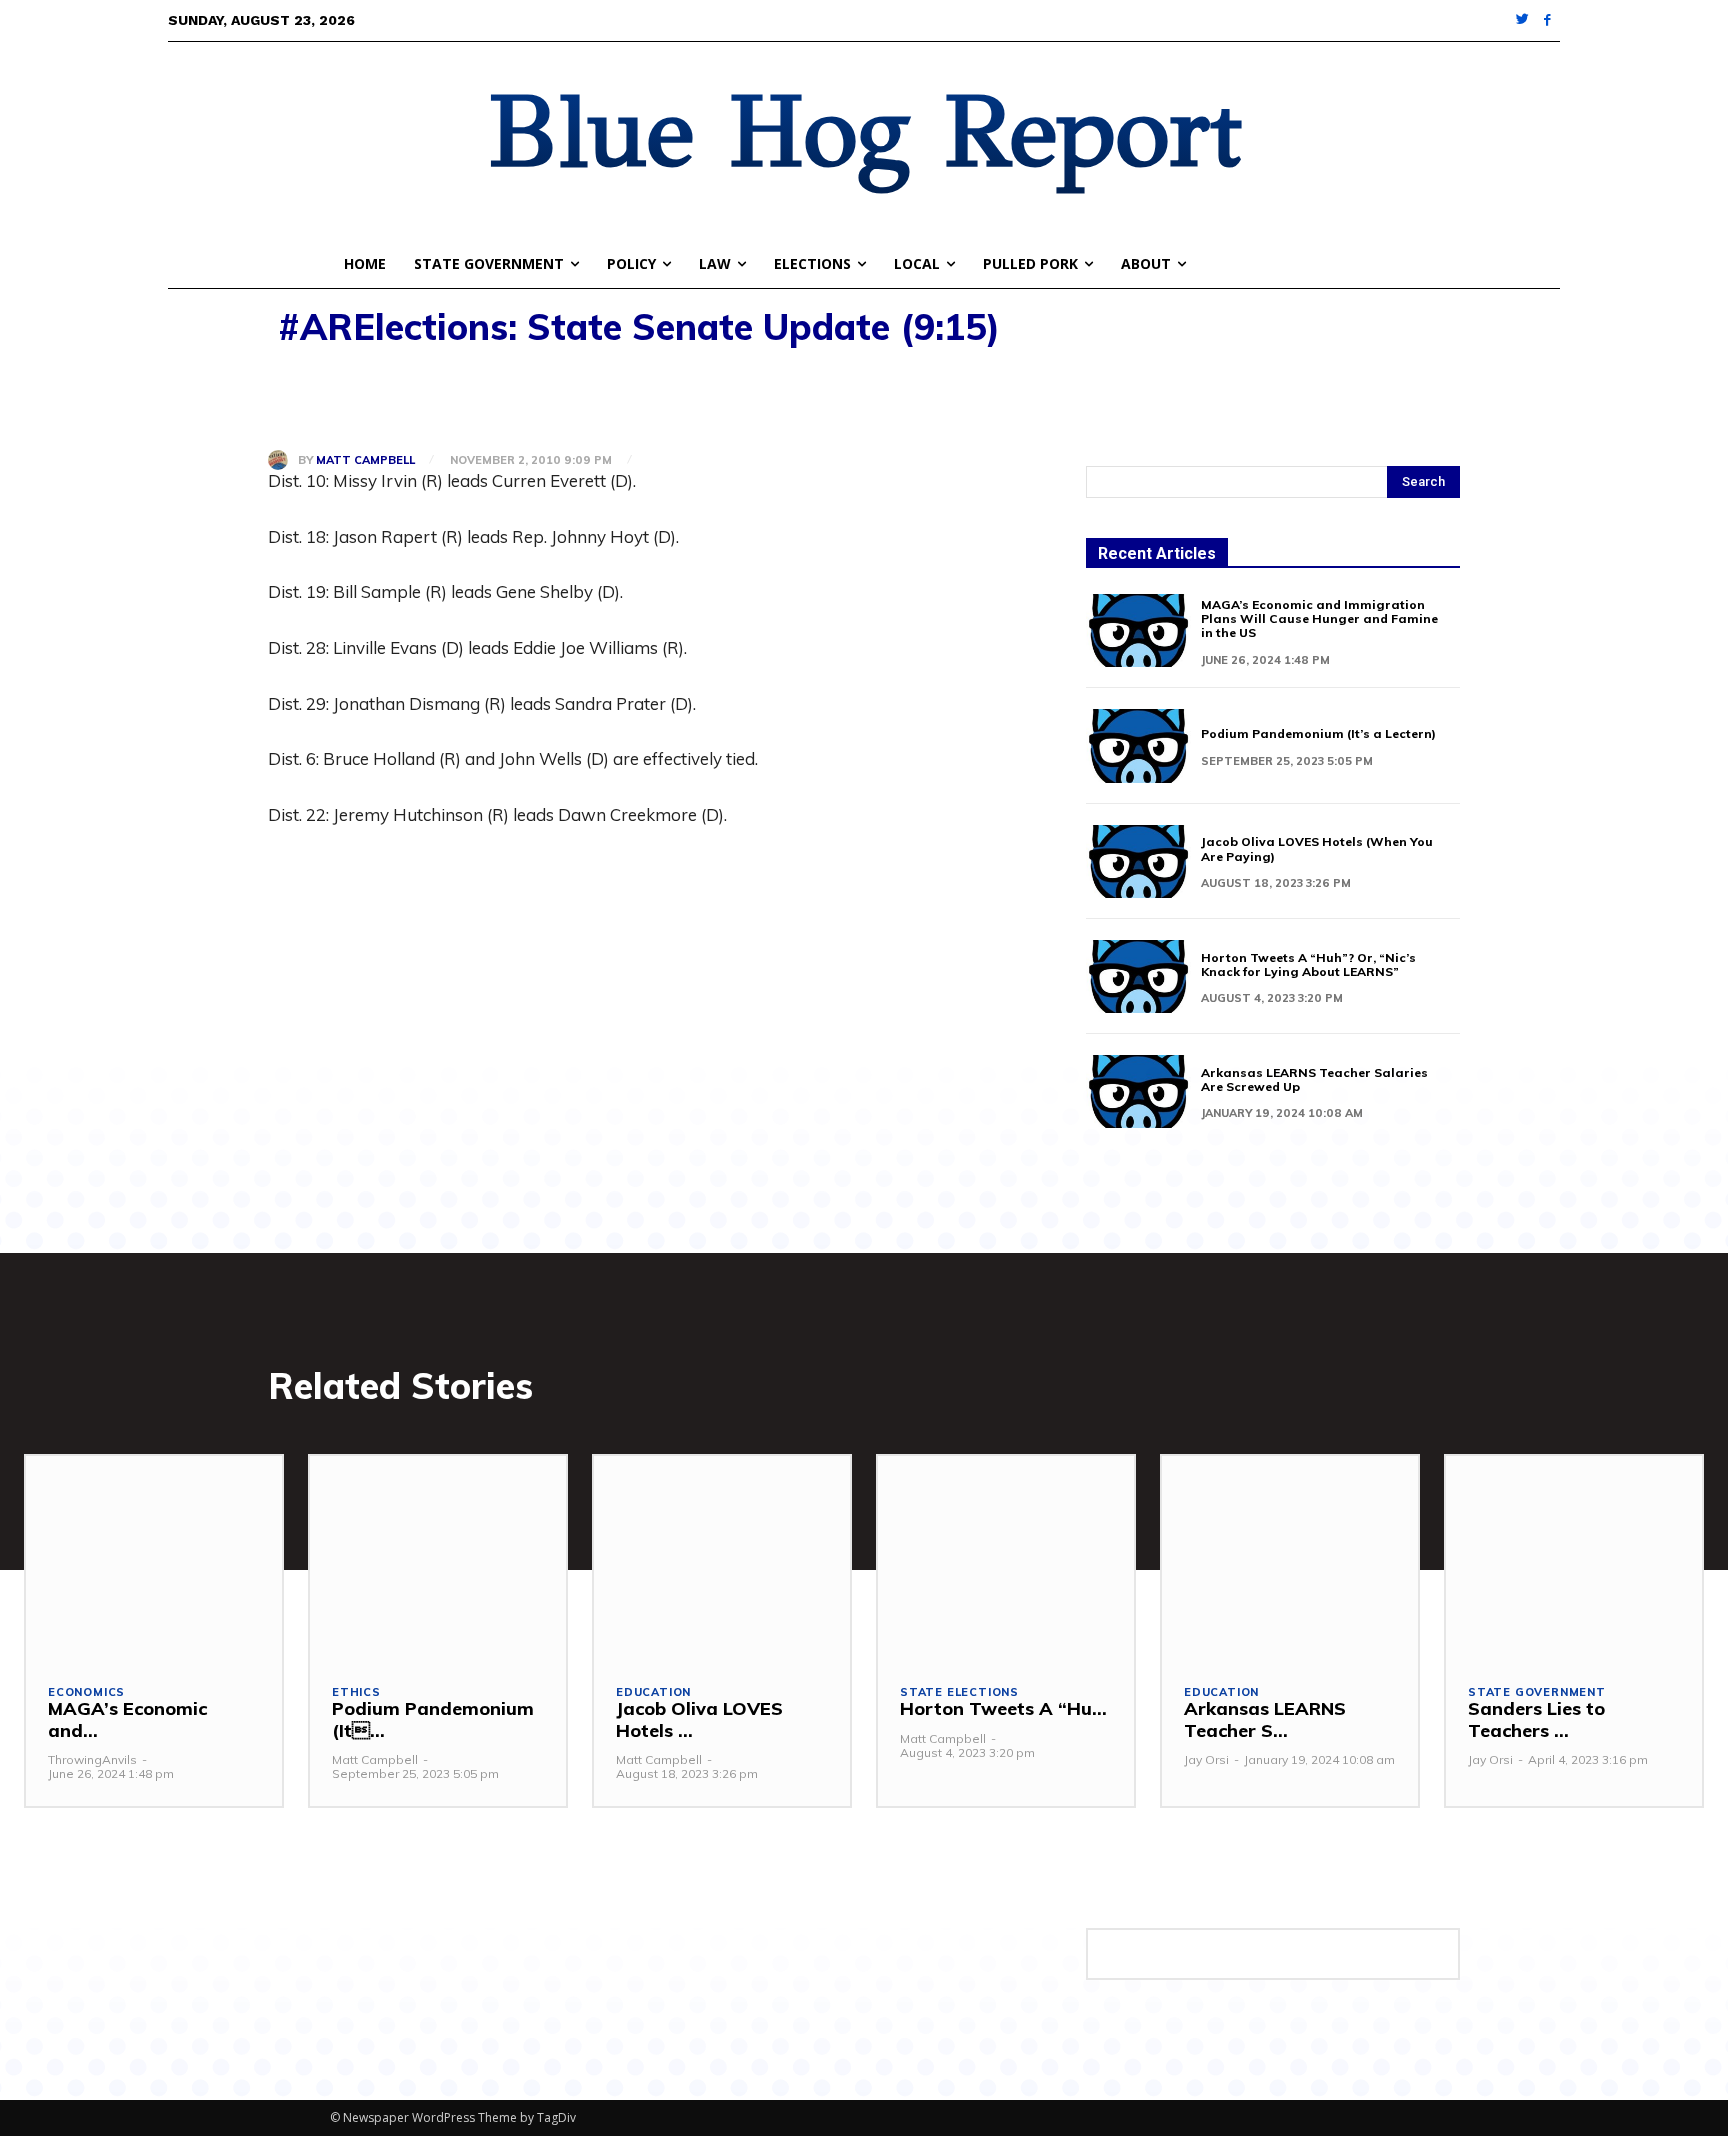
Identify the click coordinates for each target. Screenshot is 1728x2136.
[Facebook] (1547, 20)
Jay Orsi (1206, 1759)
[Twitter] (1523, 20)
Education (653, 1692)
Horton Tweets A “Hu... (1003, 1708)
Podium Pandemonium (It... (433, 1719)
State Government (1537, 1692)
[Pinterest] (380, 398)
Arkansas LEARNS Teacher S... (1265, 1719)
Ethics (356, 1692)
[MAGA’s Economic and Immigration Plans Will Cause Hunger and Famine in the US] (1138, 630)
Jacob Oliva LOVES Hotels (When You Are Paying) (1317, 848)
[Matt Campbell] (283, 460)
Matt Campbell (365, 460)
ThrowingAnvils (92, 1759)
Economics (86, 1692)
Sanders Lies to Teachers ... (1536, 1719)
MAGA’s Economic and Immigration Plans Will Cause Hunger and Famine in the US (1319, 619)
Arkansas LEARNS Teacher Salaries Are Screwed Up (1314, 1079)
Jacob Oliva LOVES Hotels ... (699, 1719)
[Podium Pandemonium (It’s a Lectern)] (1138, 745)
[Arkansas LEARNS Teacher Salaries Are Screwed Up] (1138, 1091)
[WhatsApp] (426, 398)
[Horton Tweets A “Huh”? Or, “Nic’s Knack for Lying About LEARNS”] (1138, 976)
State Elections (959, 1692)
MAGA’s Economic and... (127, 1719)
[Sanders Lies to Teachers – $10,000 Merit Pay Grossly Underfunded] (1574, 1558)
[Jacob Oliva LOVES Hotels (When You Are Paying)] (1138, 861)
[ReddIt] (472, 398)
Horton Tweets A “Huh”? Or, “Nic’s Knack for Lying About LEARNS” (1308, 964)
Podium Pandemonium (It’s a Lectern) (1318, 733)
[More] (519, 398)
